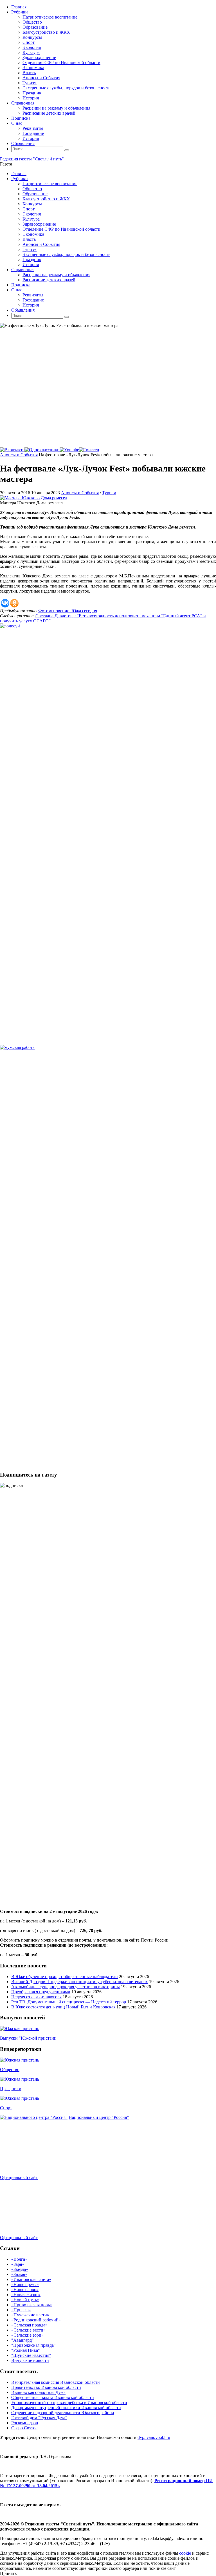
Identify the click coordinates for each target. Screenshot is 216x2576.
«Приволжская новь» (32, 2305)
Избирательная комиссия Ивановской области (56, 2382)
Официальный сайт (19, 2177)
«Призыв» (21, 2310)
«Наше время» (25, 2284)
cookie (185, 2553)
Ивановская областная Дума (38, 2392)
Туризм (109, 493)
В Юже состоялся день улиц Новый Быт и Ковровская (63, 2007)
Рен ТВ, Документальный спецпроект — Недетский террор (69, 2002)
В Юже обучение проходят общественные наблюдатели (65, 1977)
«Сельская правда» (29, 2325)
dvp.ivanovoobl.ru (154, 2437)
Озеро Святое (24, 2428)
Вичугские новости (30, 2360)
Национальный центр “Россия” (99, 2117)
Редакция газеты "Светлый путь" (32, 159)
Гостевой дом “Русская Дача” (39, 2418)
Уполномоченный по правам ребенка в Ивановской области (69, 2402)
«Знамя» (19, 2274)
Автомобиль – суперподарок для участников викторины (66, 1987)
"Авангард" (22, 2340)
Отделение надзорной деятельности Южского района (63, 2413)
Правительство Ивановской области (46, 2387)
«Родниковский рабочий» (36, 2320)
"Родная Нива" (26, 2350)
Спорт (6, 2108)
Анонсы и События (19, 455)
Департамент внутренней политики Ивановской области (66, 2408)
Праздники (11, 2089)
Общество (10, 2070)
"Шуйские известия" (31, 2355)
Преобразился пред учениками (41, 1992)
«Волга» (19, 2259)
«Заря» (18, 2264)
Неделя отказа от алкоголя (36, 1997)
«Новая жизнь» (26, 2295)
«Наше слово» (25, 2290)
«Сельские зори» (27, 2335)
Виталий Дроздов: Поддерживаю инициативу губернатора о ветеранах (80, 1982)
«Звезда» (20, 2269)
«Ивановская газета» (31, 2279)
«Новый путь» (25, 2300)
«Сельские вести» (28, 2330)
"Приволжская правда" (33, 2345)
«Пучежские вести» (30, 2315)
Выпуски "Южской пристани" (29, 2038)
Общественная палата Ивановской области (53, 2397)
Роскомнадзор (25, 2423)
